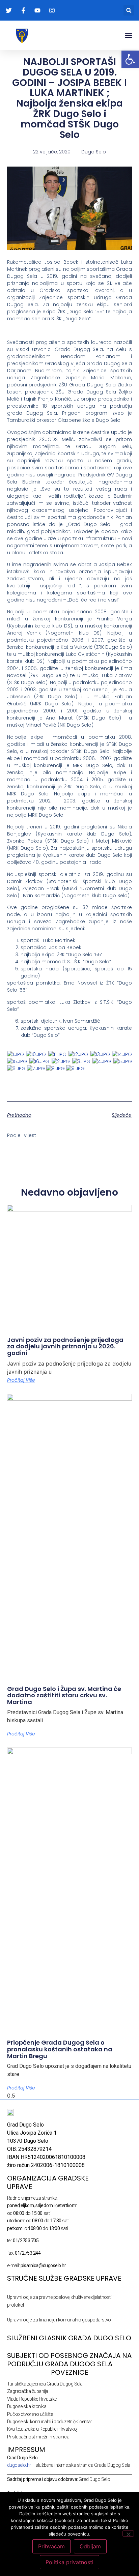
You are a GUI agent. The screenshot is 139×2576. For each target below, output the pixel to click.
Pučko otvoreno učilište (30, 2414)
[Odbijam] (128, 2534)
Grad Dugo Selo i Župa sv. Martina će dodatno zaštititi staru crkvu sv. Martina (64, 1695)
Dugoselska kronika (27, 2406)
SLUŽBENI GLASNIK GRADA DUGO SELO (69, 2338)
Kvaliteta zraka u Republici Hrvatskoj (42, 2429)
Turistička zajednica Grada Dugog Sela (45, 2384)
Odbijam (90, 2546)
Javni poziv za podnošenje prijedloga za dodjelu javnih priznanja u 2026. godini (65, 1346)
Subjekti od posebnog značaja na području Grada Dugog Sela (69, 2360)
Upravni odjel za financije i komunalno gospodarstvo (59, 2320)
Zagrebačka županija (28, 2391)
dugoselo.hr (19, 2465)
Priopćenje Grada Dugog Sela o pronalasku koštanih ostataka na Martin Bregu (60, 2049)
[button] (129, 10)
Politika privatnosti (69, 2562)
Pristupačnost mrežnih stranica (38, 2437)
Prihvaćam (51, 2546)
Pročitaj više (21, 1380)
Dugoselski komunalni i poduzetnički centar (50, 2422)
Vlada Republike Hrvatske (32, 2399)
